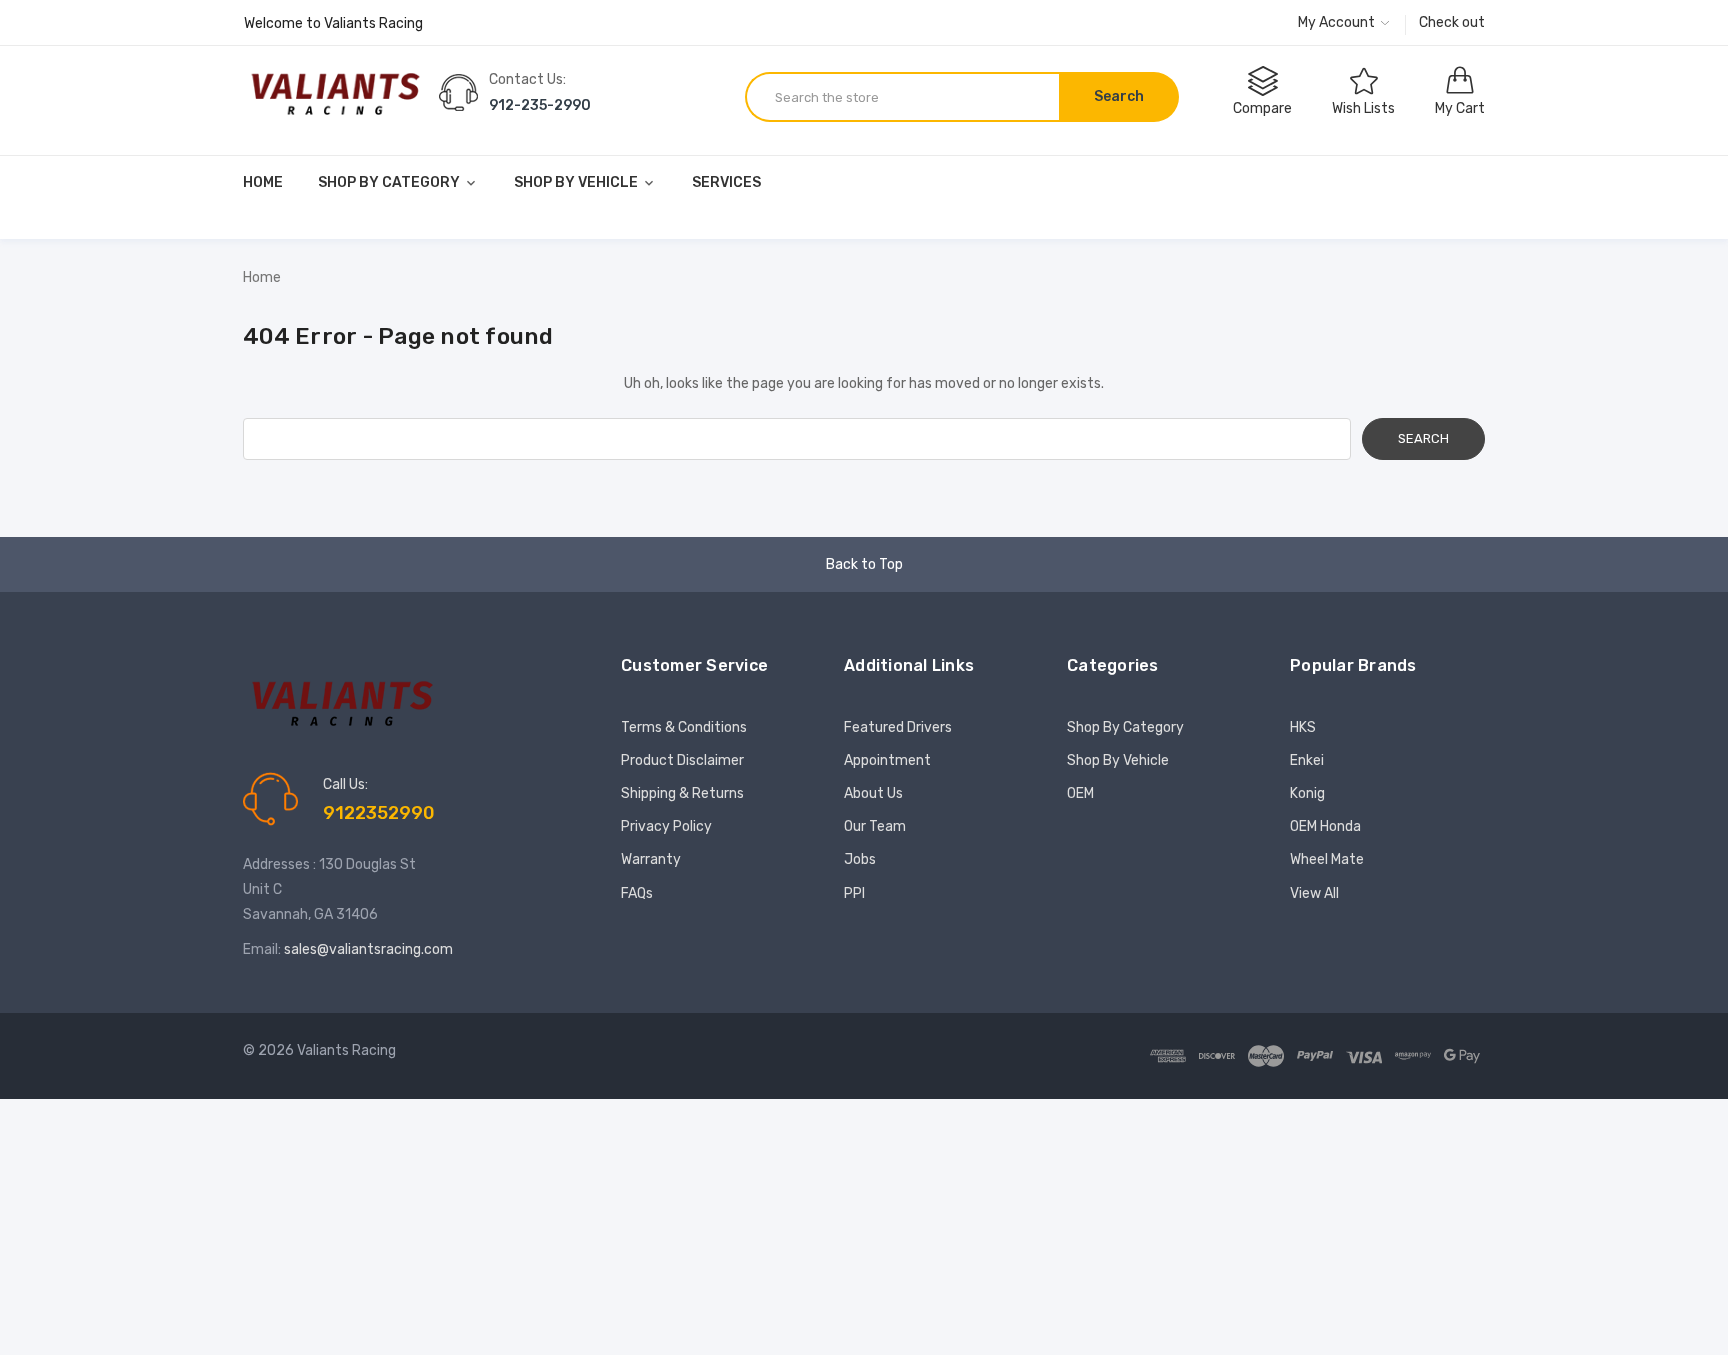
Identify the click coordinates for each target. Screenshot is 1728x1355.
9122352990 (379, 813)
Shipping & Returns (682, 793)
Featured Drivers (898, 727)
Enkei (1307, 760)
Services (726, 182)
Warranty (651, 859)
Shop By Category (390, 182)
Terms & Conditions (684, 727)
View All (1314, 893)
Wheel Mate (1327, 859)
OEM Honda (1325, 826)
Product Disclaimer (682, 760)
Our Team (875, 826)
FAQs (637, 893)
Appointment (887, 760)
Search (1119, 96)
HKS (1303, 727)
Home (263, 182)
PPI (854, 893)
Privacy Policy (666, 826)
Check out (1452, 22)
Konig (1307, 793)
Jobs (860, 859)
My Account (1338, 22)
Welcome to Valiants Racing (333, 23)
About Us (873, 793)
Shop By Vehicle (577, 182)
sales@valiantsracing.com (368, 949)
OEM (1080, 793)
